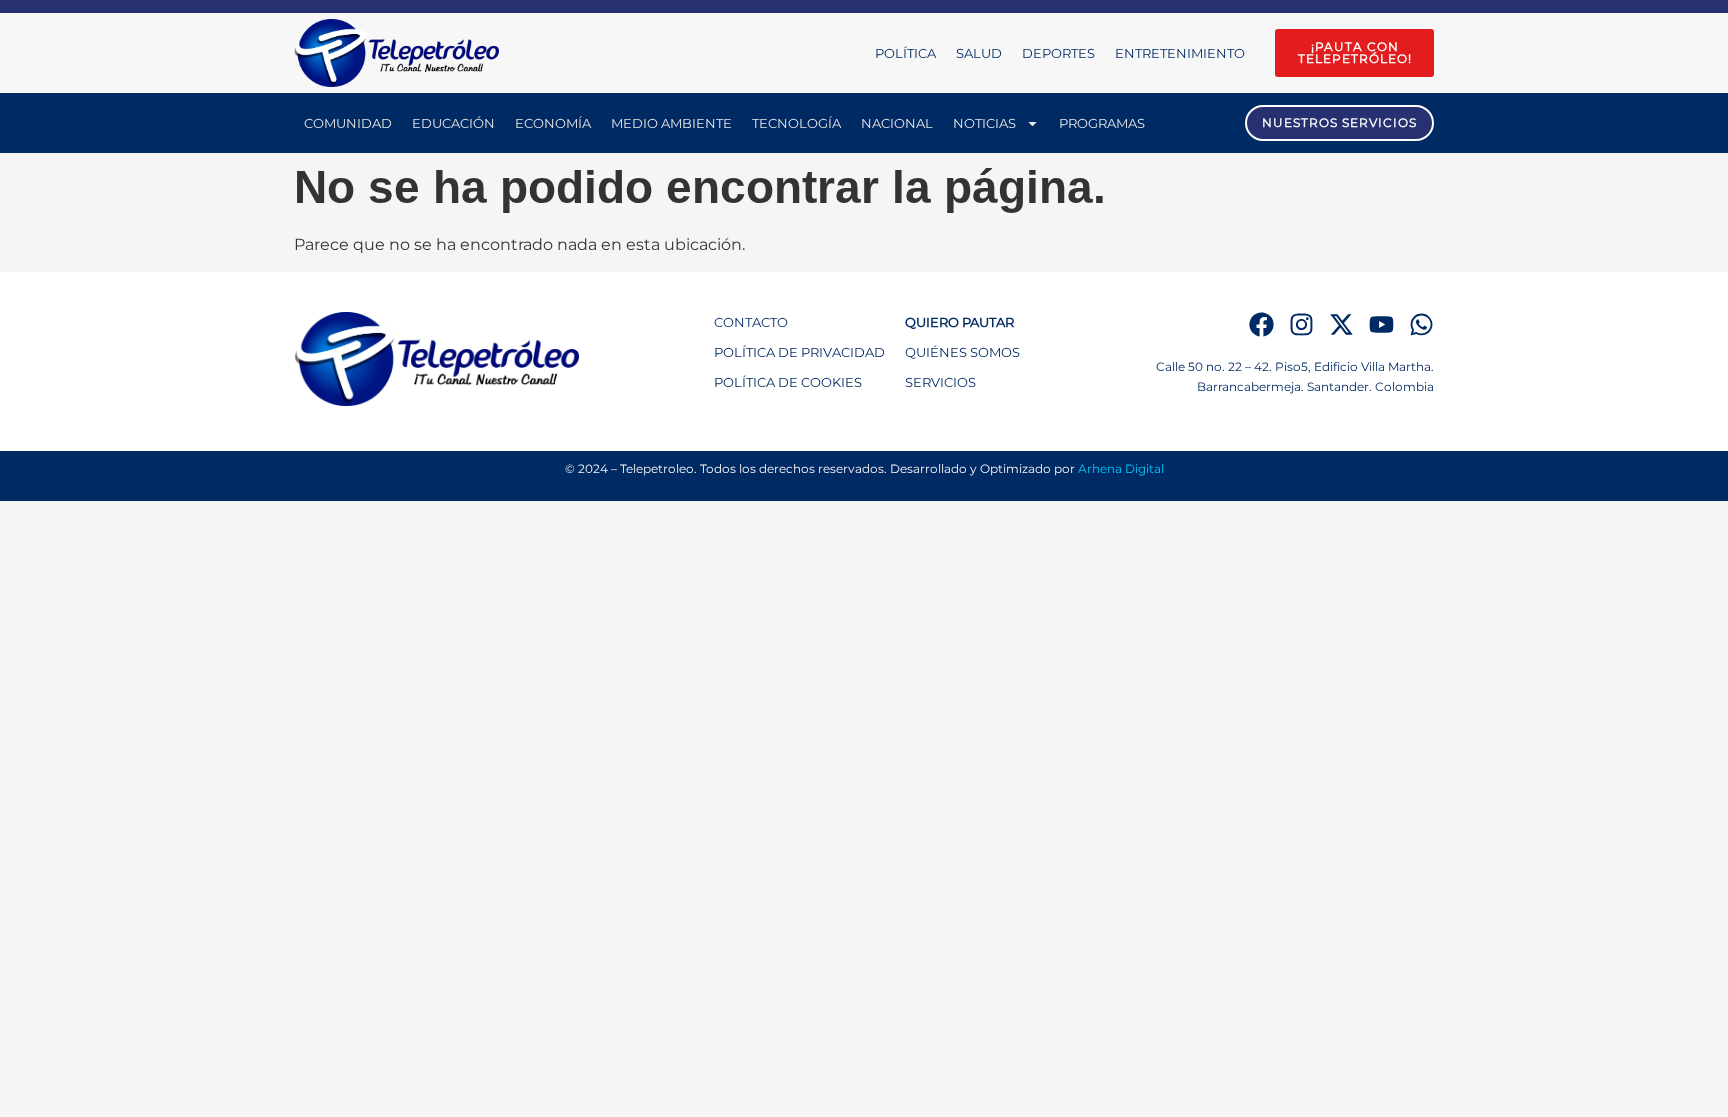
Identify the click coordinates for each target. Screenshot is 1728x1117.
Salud (979, 53)
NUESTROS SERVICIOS (1339, 122)
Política (905, 53)
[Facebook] (1261, 324)
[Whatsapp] (1421, 324)
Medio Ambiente (671, 123)
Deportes (1058, 53)
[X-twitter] (1341, 324)
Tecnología (796, 123)
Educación (453, 123)
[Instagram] (1301, 324)
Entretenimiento (1180, 53)
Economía (553, 123)
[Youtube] (1381, 324)
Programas (1102, 123)
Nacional (897, 123)
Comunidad (348, 123)
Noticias (984, 123)
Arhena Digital (1121, 468)
